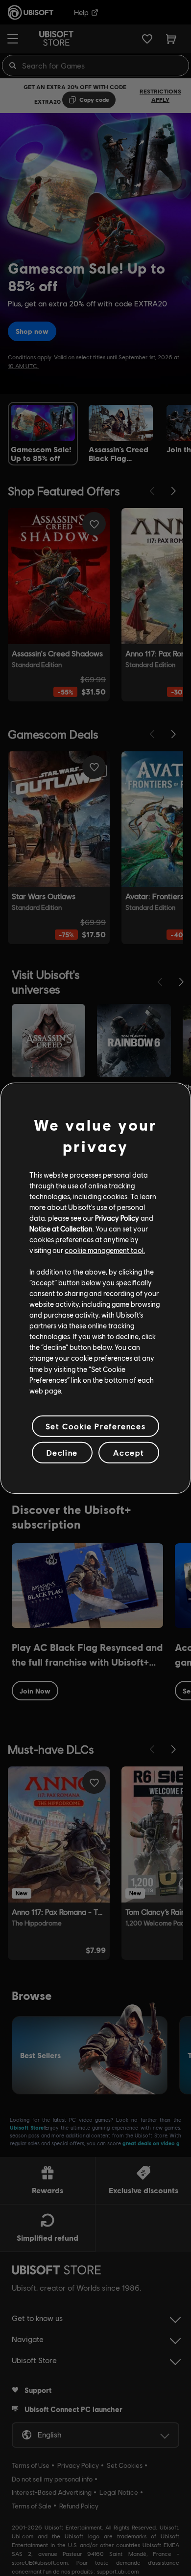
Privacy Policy (117, 1218)
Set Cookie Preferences (95, 1426)
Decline (62, 1452)
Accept (129, 1452)
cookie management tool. (105, 1250)
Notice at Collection (61, 1229)
